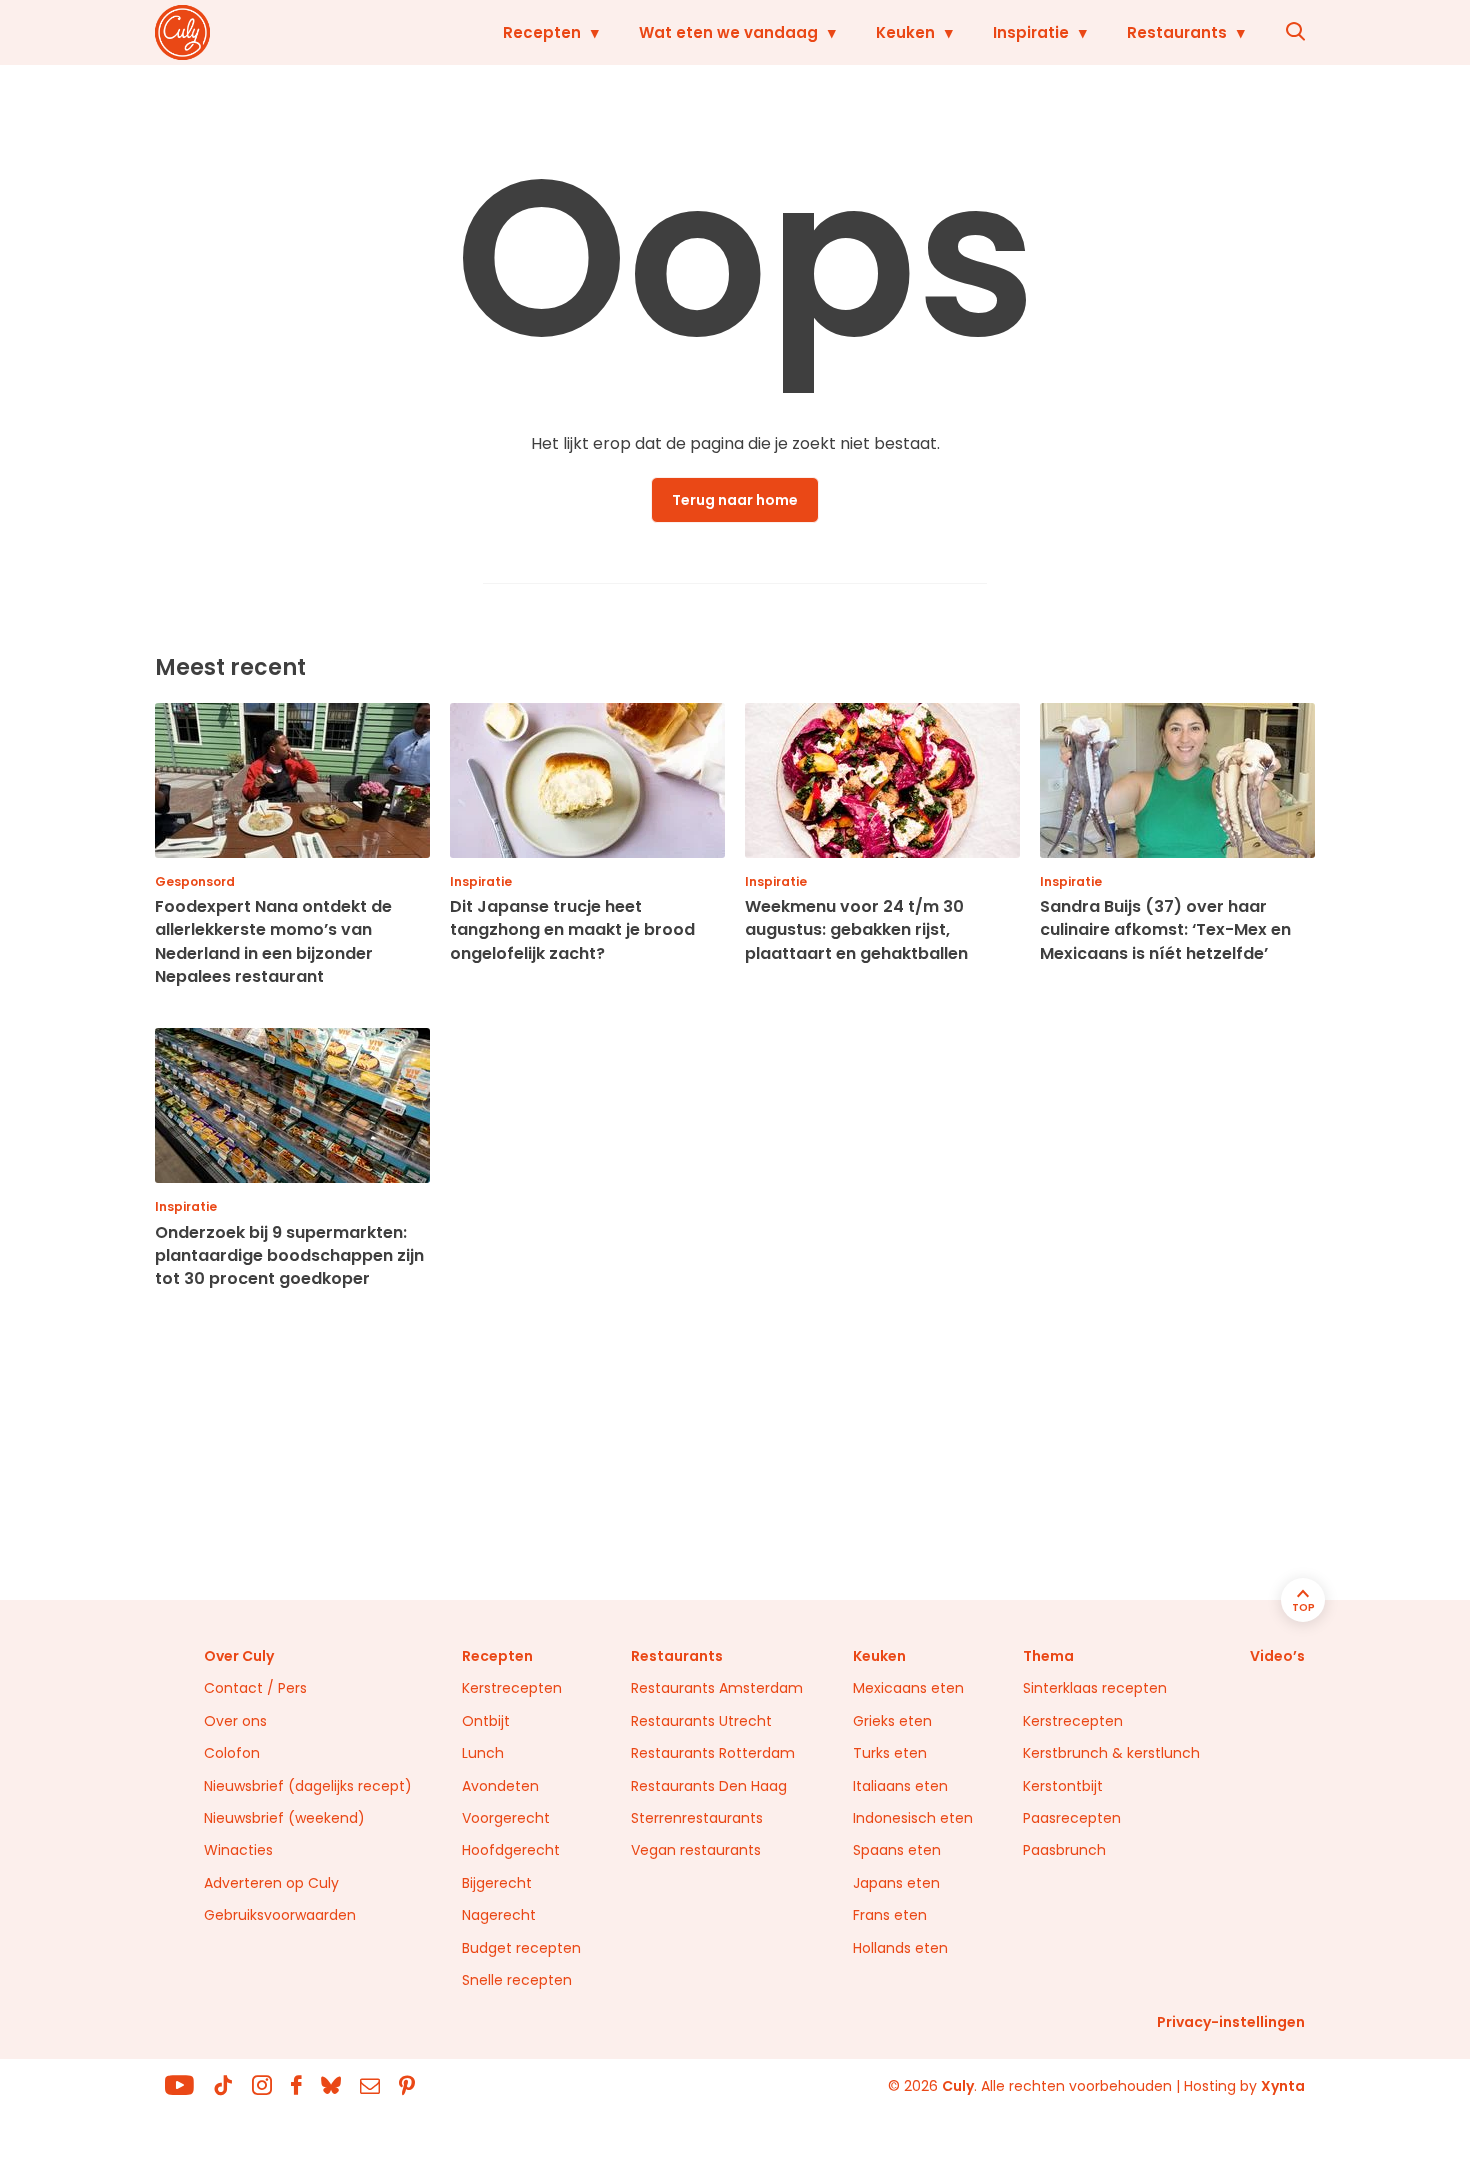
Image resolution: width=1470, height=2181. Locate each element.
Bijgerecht (497, 1883)
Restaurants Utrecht (701, 1721)
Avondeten (500, 1786)
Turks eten (890, 1753)
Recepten (542, 32)
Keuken (905, 32)
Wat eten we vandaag (728, 32)
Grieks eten (892, 1721)
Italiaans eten (900, 1786)
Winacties (238, 1850)
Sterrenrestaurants (697, 1818)
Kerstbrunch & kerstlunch (1111, 1753)
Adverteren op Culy (271, 1883)
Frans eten (890, 1915)
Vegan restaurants (696, 1850)
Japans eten (896, 1883)
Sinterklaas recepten (1095, 1688)
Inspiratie (1031, 32)
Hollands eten (900, 1948)
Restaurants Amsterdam (717, 1688)
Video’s (1277, 1656)
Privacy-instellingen (1231, 2022)
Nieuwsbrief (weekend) (284, 1818)
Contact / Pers (255, 1688)
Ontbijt (486, 1721)
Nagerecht (499, 1915)
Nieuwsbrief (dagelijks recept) (308, 1786)
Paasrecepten (1072, 1818)
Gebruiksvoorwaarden (280, 1915)
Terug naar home (735, 500)
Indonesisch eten (913, 1818)
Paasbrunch (1064, 1850)
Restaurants (1177, 32)
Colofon (232, 1753)
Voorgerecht (506, 1818)
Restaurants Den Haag (709, 1786)
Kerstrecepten (512, 1688)
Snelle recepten (517, 1980)
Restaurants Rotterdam (713, 1753)
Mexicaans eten (908, 1688)
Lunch (483, 1753)
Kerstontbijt (1063, 1786)
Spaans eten (897, 1850)
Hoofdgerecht (511, 1850)
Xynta (1283, 2086)
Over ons (235, 1721)
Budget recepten (521, 1948)
